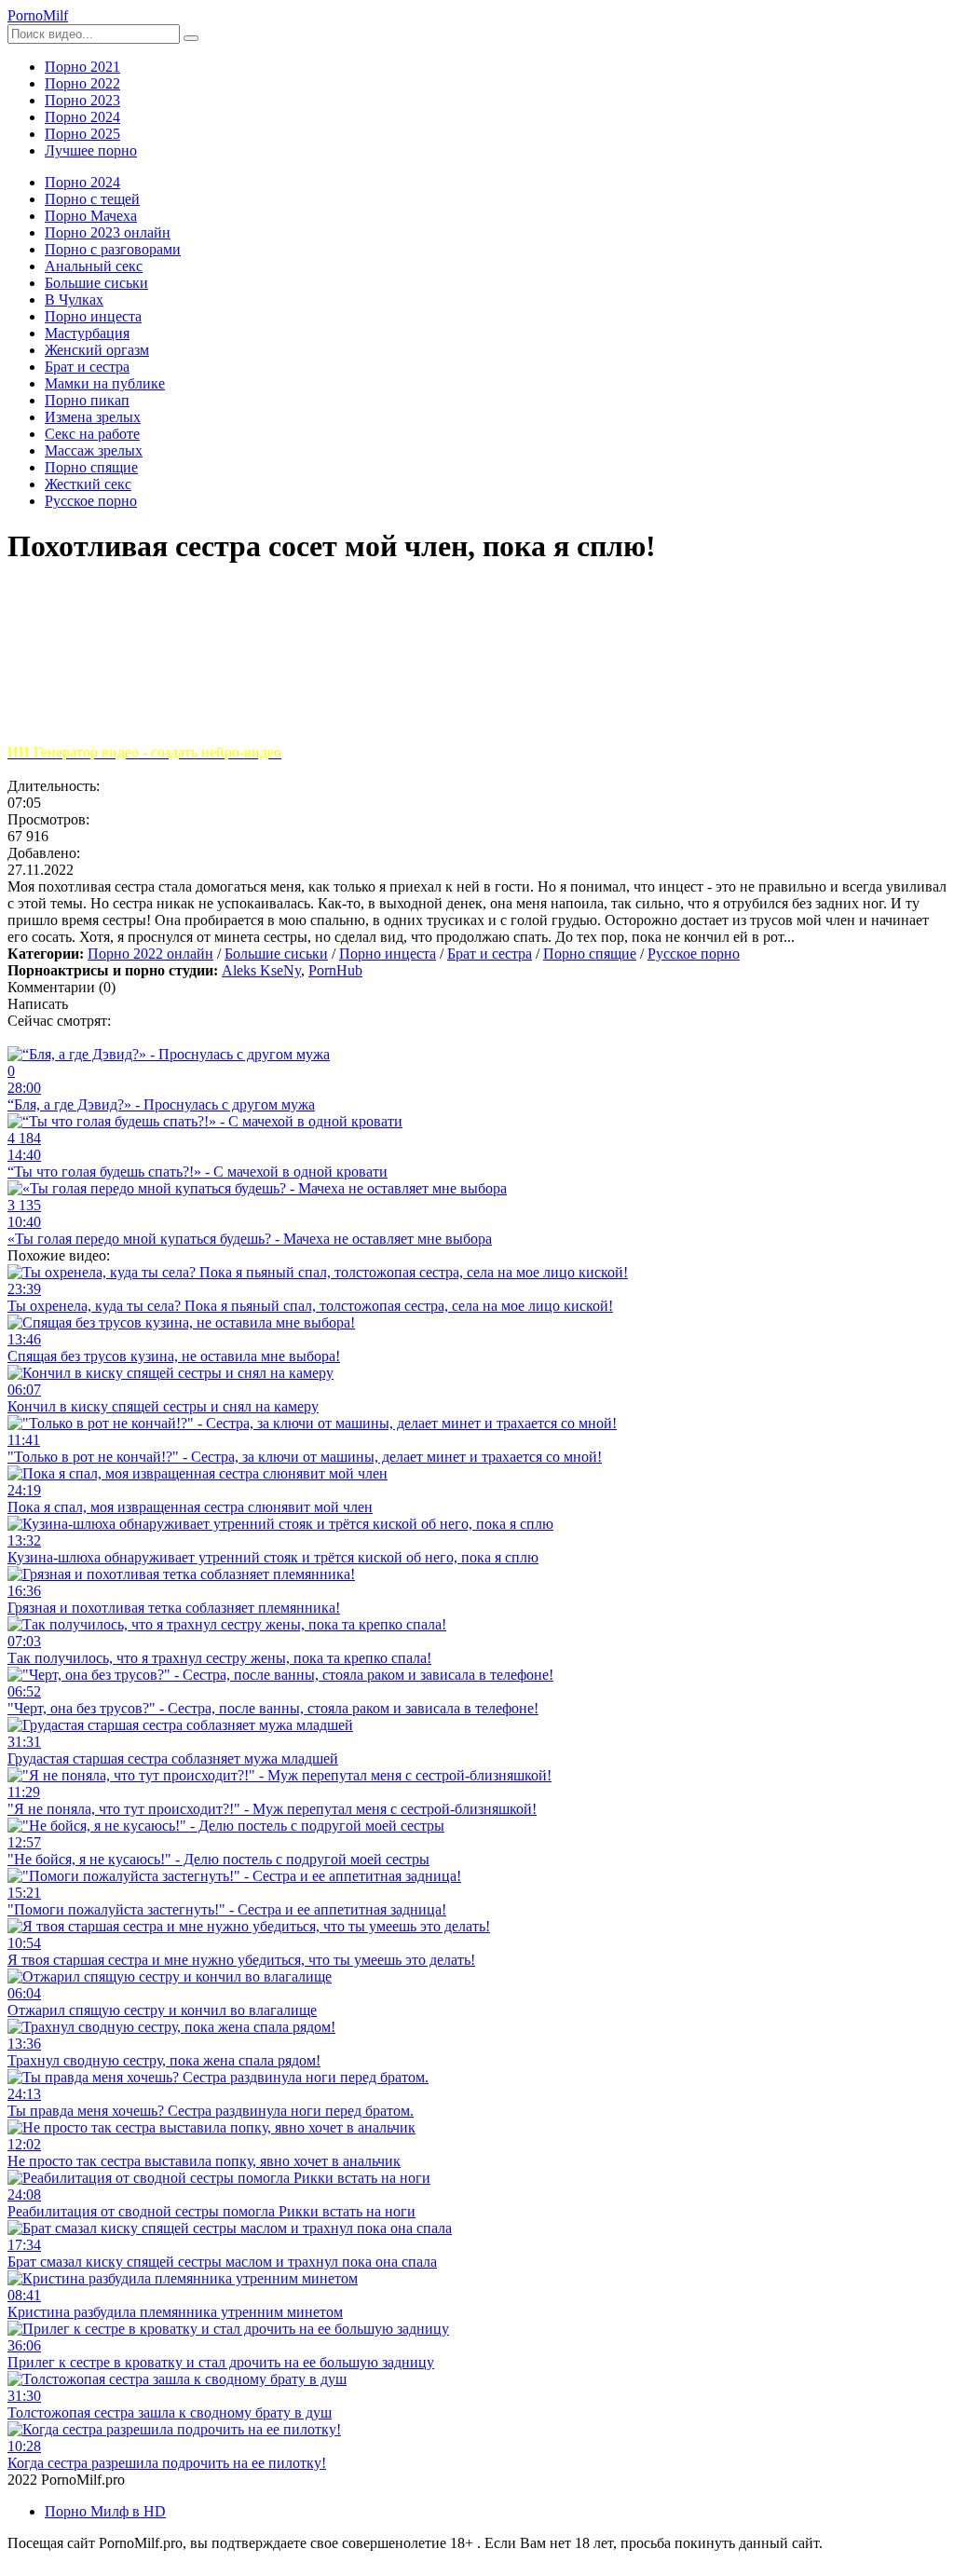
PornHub (335, 970)
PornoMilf (38, 15)
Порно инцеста (388, 954)
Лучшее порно (91, 150)
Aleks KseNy (261, 970)
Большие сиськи (276, 954)
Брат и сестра (490, 954)
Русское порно (694, 954)
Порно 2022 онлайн (150, 954)
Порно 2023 (82, 100)
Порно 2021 (82, 67)
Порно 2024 (82, 117)
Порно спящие (590, 954)
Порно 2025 (82, 134)
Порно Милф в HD (105, 2511)
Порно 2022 (82, 83)
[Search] (191, 38)
